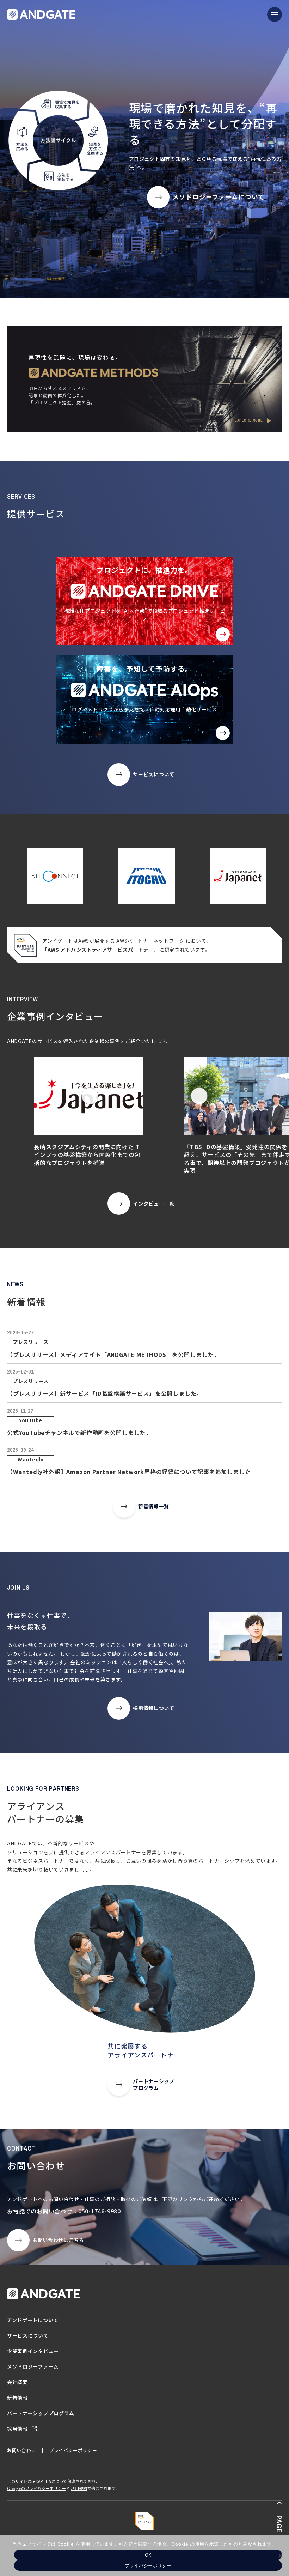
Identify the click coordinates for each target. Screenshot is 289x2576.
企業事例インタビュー (33, 2351)
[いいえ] (280, 2556)
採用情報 (18, 2429)
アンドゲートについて (33, 2320)
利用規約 (79, 2488)
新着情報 (17, 2398)
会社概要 (17, 2382)
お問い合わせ (21, 2450)
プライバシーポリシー (73, 2450)
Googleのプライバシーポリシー (36, 2488)
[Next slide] (199, 1096)
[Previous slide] (90, 1096)
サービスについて (28, 2335)
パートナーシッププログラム (41, 2413)
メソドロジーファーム (33, 2366)
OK (148, 2555)
